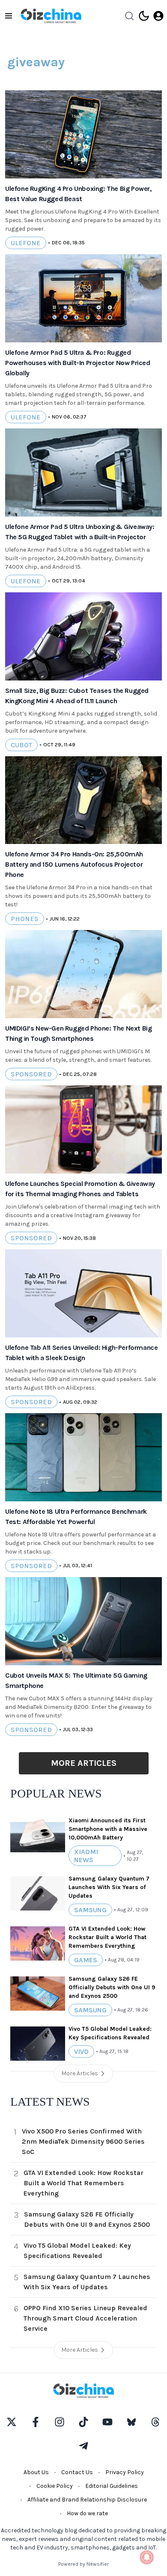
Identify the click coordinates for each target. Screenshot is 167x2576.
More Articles (84, 1763)
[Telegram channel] (83, 2446)
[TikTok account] (83, 2422)
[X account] (12, 2422)
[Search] (129, 16)
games (86, 1960)
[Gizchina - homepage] (51, 16)
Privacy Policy (125, 2472)
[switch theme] (144, 16)
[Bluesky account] (131, 2422)
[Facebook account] (36, 2422)
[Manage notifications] (147, 2557)
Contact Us (77, 2472)
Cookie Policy (55, 2486)
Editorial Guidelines (112, 2486)
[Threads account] (155, 2422)
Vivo (81, 2052)
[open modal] (158, 16)
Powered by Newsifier (83, 2564)
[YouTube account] (107, 2422)
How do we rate (87, 2513)
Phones (25, 919)
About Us (36, 2472)
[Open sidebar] (9, 16)
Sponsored (31, 1074)
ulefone (26, 243)
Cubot (21, 745)
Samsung (90, 1910)
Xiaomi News (86, 1856)
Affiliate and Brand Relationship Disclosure (87, 2500)
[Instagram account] (60, 2422)
